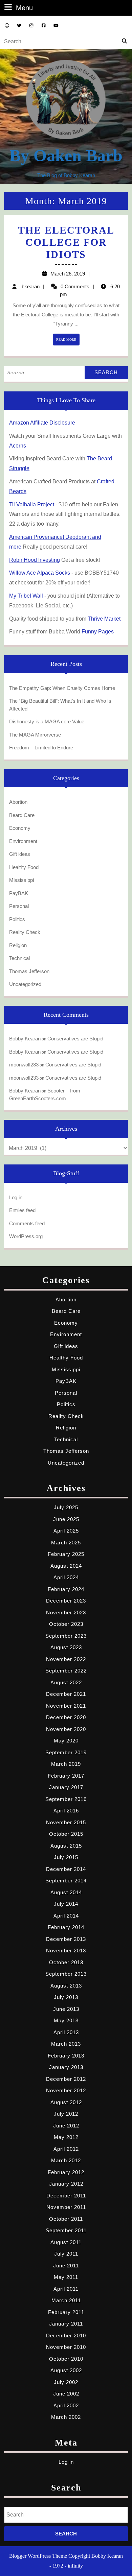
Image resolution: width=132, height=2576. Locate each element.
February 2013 (66, 2056)
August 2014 (66, 1892)
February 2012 (66, 2172)
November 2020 (66, 1729)
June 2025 (66, 1519)
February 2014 (66, 1927)
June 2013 (66, 2009)
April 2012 (66, 2149)
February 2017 (66, 1776)
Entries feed (22, 1210)
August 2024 (66, 1566)
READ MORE (68, 341)
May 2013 (66, 2020)
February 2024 (66, 1589)
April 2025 (66, 1531)
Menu (24, 8)
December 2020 (66, 1717)
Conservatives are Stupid (75, 1039)
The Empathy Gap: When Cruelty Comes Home (62, 688)
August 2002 (66, 2370)
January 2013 (66, 2067)
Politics (17, 919)
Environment (23, 841)
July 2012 (66, 2114)
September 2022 (66, 1671)
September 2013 (66, 1974)
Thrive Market (104, 619)
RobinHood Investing (35, 560)
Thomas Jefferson (29, 971)
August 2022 (66, 1682)
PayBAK (19, 893)
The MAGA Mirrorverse (35, 735)
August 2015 (66, 1846)
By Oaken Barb (66, 155)
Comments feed (27, 1223)
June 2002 (66, 2394)
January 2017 (66, 1787)
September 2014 (66, 1881)
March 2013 (66, 2044)
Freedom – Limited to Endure (41, 748)
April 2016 (66, 1811)
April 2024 (66, 1577)
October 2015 (66, 1834)
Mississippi (21, 880)
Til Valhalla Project (32, 504)
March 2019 (66, 1764)
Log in (16, 1197)
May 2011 (66, 2277)
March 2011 (66, 2300)
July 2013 (66, 1997)
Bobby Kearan (25, 1039)
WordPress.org (26, 1236)
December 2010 (66, 2336)
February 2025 (66, 1554)
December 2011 (66, 2196)
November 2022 (66, 1659)
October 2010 (66, 2359)
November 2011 (66, 2207)
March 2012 (66, 2160)
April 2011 (66, 2289)
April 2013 (66, 2032)
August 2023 (66, 1647)
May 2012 (66, 2137)
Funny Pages (98, 632)
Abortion (18, 802)
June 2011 (66, 2266)
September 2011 (66, 2230)
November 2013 (66, 1951)
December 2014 (66, 1869)
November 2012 (66, 2090)
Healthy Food (24, 867)
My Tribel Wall (26, 596)
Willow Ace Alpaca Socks (40, 573)
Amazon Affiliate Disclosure (42, 423)
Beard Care (22, 815)
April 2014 (66, 1916)
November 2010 (66, 2347)
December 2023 (66, 1601)
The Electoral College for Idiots (66, 242)
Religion (18, 945)
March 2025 (66, 1543)
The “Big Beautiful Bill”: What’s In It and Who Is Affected (60, 705)
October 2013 (66, 1962)
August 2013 (66, 1986)
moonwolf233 (24, 1065)
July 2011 (66, 2254)
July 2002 (66, 2382)
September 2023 (66, 1636)
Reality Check (25, 932)
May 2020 (66, 1741)
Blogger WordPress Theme (38, 2556)
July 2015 (66, 1857)
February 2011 (66, 2312)
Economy (20, 828)
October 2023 (66, 1624)
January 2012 (66, 2184)
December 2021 (66, 1694)
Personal (19, 906)
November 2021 (66, 1706)
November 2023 (66, 1612)
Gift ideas (20, 854)
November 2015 (66, 1822)
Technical (19, 958)
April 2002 (66, 2405)
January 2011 (66, 2324)
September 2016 (66, 1799)
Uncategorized (25, 984)
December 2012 (66, 2079)
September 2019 (66, 1752)
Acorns (18, 446)
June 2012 (66, 2126)
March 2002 (66, 2417)
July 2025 (66, 1507)
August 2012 (66, 2102)
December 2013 (66, 1939)
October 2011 (66, 2219)
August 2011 (66, 2242)
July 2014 (66, 1904)
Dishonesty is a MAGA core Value (47, 721)
